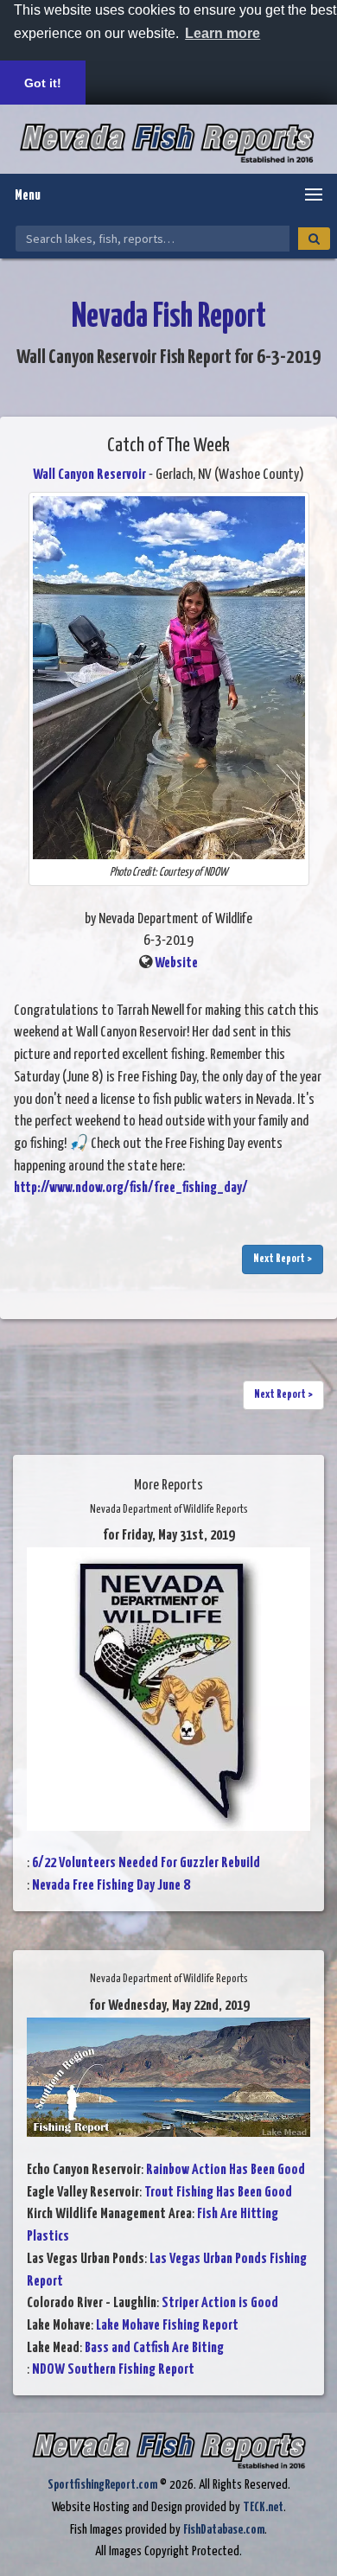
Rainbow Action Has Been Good (226, 2170)
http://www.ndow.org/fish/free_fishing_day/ (131, 1188)
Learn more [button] (223, 33)
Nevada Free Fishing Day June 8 (111, 1886)
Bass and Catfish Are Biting (154, 2348)
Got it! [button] (43, 83)
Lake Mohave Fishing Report (167, 2326)
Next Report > (283, 1259)
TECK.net (263, 2507)
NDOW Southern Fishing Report (113, 2370)
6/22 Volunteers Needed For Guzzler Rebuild (146, 1863)
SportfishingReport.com (102, 2485)
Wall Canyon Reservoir (89, 475)
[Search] (314, 239)
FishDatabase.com (224, 2530)
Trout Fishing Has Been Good (218, 2193)
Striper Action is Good (220, 2303)
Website (176, 963)
